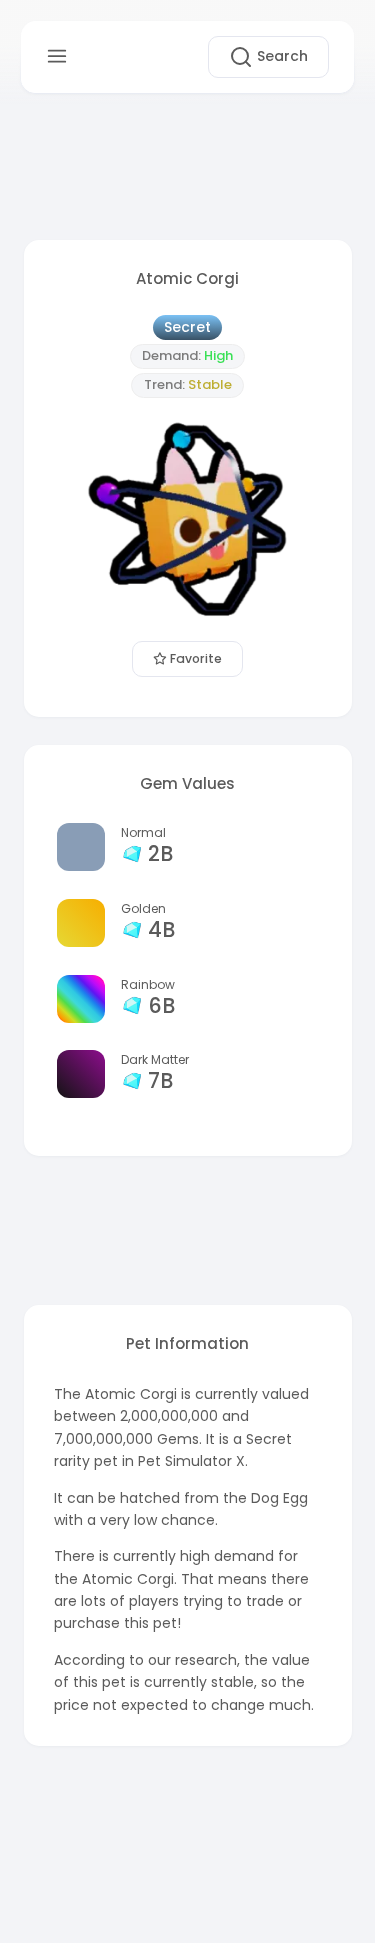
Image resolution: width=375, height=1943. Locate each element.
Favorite (194, 658)
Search (280, 56)
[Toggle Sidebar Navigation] (57, 56)
